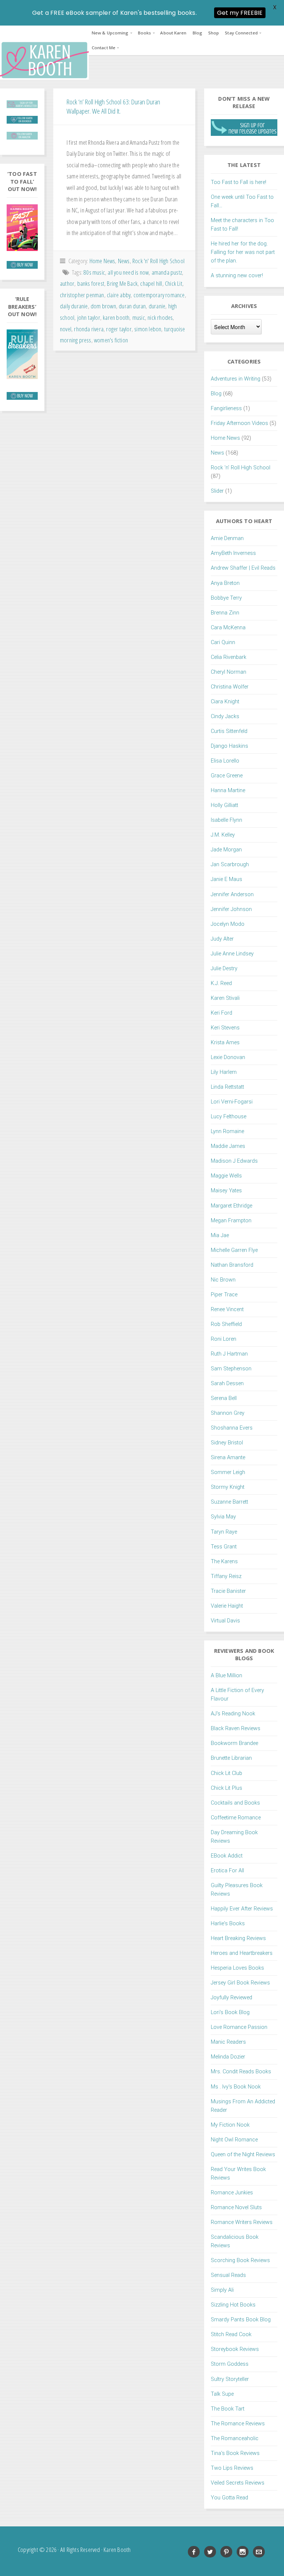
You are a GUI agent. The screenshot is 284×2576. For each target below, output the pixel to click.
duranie (157, 306)
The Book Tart (228, 2409)
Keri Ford (222, 1013)
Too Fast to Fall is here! (239, 182)
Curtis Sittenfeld (229, 731)
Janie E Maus (226, 879)
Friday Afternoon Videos (239, 423)
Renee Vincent (227, 1309)
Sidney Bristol (227, 1443)
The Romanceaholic (235, 2438)
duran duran (132, 306)
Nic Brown (223, 1280)
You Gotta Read (229, 2498)
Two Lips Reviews (232, 2468)
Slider (217, 491)
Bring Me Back (122, 283)
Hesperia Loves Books (237, 1968)
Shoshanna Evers (232, 1428)
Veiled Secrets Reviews (238, 2483)
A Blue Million (226, 1676)
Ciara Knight (225, 702)
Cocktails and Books (235, 1803)
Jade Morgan (226, 850)
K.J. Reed (221, 983)
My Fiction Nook (230, 2125)
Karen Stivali (225, 998)
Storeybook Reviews (235, 2349)
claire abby (119, 295)
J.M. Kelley (223, 835)
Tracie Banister (228, 1591)
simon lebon (148, 329)
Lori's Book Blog (230, 2012)
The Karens (224, 1562)
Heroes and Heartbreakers (242, 1953)
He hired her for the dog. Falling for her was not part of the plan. (243, 252)
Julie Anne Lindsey (232, 954)
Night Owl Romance (234, 2140)
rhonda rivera (89, 329)
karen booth (116, 317)
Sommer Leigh (228, 1472)
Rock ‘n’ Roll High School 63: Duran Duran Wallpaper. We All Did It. (113, 106)
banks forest (91, 283)
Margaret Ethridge (231, 1206)
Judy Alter (222, 939)
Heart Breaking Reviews (238, 1938)
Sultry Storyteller (230, 2379)
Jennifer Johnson (231, 909)
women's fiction (111, 340)
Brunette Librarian (231, 1758)
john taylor (89, 317)
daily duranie (74, 306)
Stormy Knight (228, 1487)
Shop (214, 33)
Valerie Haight (227, 1606)
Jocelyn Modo (228, 924)
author (67, 283)
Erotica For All (227, 1871)
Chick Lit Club (226, 1773)
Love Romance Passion (239, 2027)
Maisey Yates (226, 1191)
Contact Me (104, 48)
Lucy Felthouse (229, 1117)
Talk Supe (222, 2394)
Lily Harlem (224, 1072)
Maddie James (228, 1146)
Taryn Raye (224, 1532)
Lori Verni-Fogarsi (232, 1102)
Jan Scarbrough (230, 865)
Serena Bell (224, 1398)
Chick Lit (174, 283)
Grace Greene (227, 776)
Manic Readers (228, 2042)
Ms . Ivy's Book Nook (236, 2087)
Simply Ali (222, 2290)
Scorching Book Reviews (240, 2260)
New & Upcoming (110, 33)
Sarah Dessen (227, 1384)
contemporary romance (159, 295)
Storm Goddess (230, 2364)
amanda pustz (167, 272)
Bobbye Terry (226, 598)
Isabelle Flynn (226, 820)
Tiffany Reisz (226, 1576)
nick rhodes (160, 317)
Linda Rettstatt (227, 1087)
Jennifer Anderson (232, 895)
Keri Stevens (225, 1028)
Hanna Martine (228, 790)
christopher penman (82, 295)
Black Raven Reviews (236, 1729)
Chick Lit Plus (226, 1788)
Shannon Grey (228, 1413)
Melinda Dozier (228, 2057)
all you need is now (128, 272)
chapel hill (151, 283)
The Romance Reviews (238, 2424)
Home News (102, 261)
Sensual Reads (228, 2275)
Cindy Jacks (225, 716)
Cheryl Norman (229, 672)
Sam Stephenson (231, 1369)
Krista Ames (225, 1043)
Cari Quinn (223, 642)
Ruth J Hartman (229, 1354)
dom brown (103, 306)
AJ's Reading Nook (233, 1714)
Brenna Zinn (225, 613)
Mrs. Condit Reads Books (241, 2072)
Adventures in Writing (236, 379)
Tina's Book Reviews (235, 2453)
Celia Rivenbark (229, 657)
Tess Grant (224, 1547)
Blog (197, 33)
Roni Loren (224, 1339)
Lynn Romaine (227, 1131)
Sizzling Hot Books (233, 2305)
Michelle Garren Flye (234, 1250)
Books (145, 33)
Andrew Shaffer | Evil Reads (243, 568)
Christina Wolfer (230, 687)
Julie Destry (224, 969)
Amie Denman (227, 538)
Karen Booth (44, 60)
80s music (94, 272)
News (124, 261)
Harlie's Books (228, 1924)
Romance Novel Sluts (236, 2207)
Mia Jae (220, 1235)
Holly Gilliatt (224, 805)
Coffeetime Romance (236, 1818)
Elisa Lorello (225, 761)
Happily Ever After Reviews (242, 1909)
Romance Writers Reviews (242, 2222)
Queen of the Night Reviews (243, 2155)
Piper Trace (224, 1295)
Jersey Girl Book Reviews (240, 1983)
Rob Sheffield (226, 1324)
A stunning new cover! (237, 276)
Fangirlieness (226, 408)
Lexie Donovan (228, 1057)
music (139, 317)
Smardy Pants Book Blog (241, 2320)
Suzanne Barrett (229, 1502)
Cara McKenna (228, 628)
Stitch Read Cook (231, 2334)
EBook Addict (227, 1856)
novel (66, 329)
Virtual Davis (225, 1621)
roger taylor (119, 329)
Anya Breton (225, 583)
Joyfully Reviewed (231, 1998)
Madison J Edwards (234, 1161)
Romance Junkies (232, 2193)
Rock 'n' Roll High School (158, 261)
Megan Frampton (231, 1221)
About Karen (173, 33)
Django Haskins (229, 746)
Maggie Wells (226, 1176)
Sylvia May (223, 1517)
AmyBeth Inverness (233, 553)
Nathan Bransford (232, 1265)
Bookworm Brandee (234, 1743)
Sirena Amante (228, 1458)
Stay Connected (241, 33)
